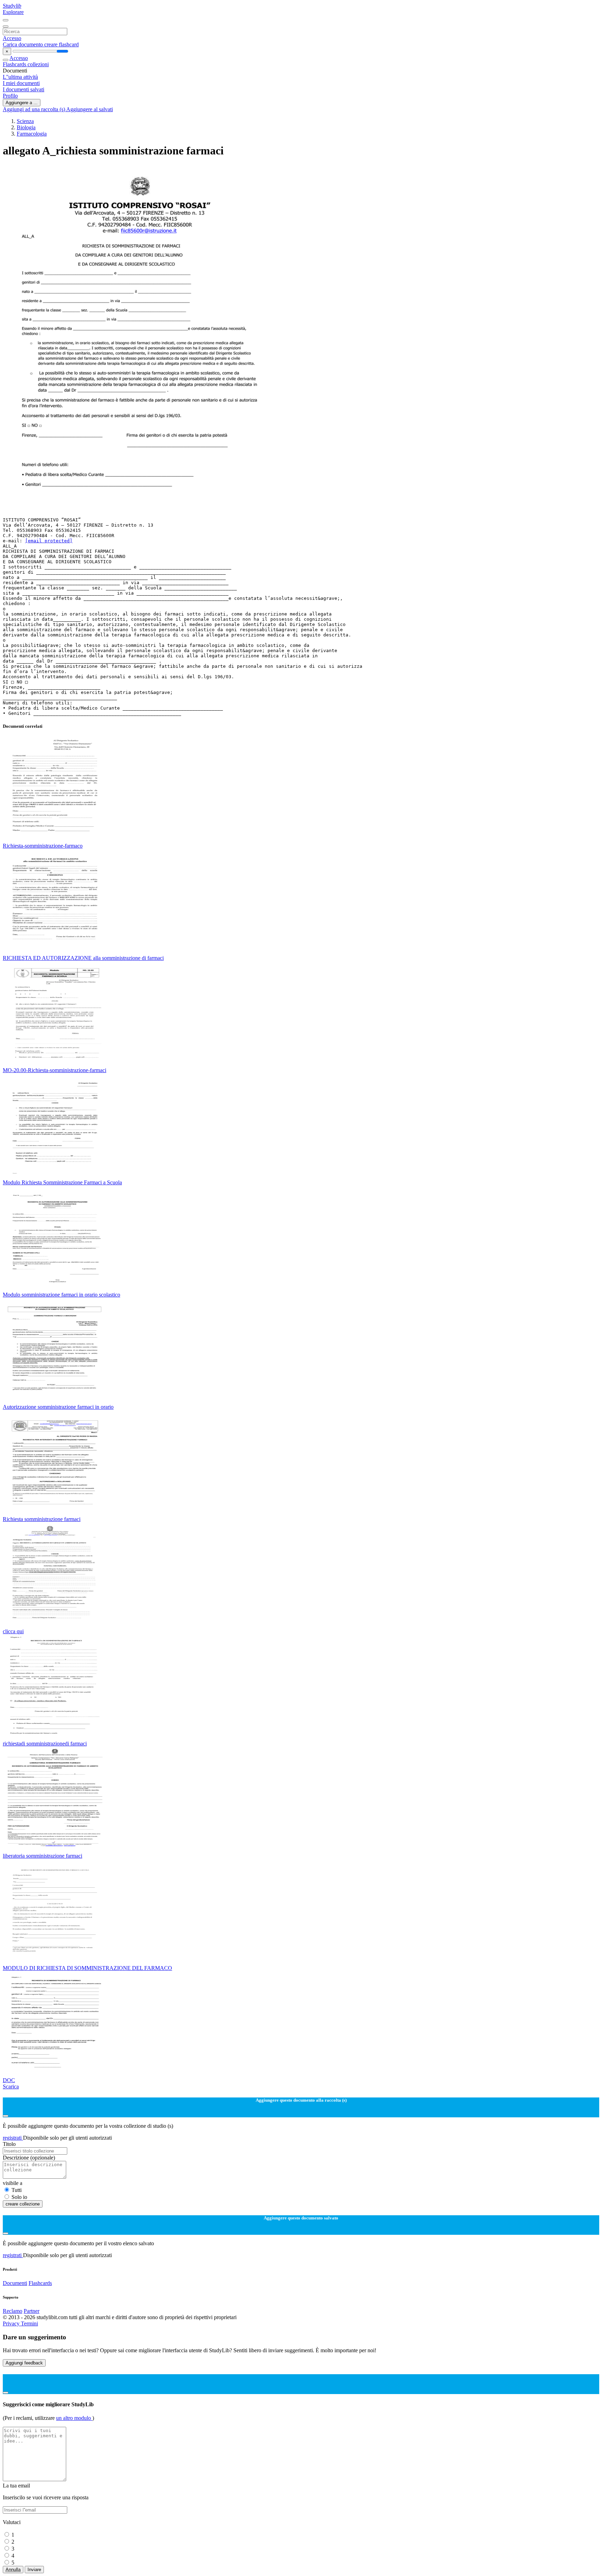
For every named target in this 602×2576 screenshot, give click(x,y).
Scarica (11, 2086)
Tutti (17, 2190)
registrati (13, 2138)
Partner (32, 2311)
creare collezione (23, 2204)
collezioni (38, 64)
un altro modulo (74, 2418)
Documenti (15, 2283)
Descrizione (29, 2158)
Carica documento (24, 44)
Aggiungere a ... (22, 103)
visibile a (13, 2183)
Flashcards (15, 64)
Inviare (34, 2570)
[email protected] (49, 541)
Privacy (12, 2323)
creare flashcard (61, 44)
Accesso (12, 38)
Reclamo (13, 2311)
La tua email (16, 2486)
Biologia (26, 127)
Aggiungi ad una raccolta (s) (34, 109)
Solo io (19, 2197)
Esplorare (13, 12)
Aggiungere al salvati (90, 109)
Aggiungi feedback (24, 2363)
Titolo (9, 2144)
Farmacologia (32, 134)
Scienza (25, 121)
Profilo (10, 96)
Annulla (13, 2570)
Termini (29, 2323)
